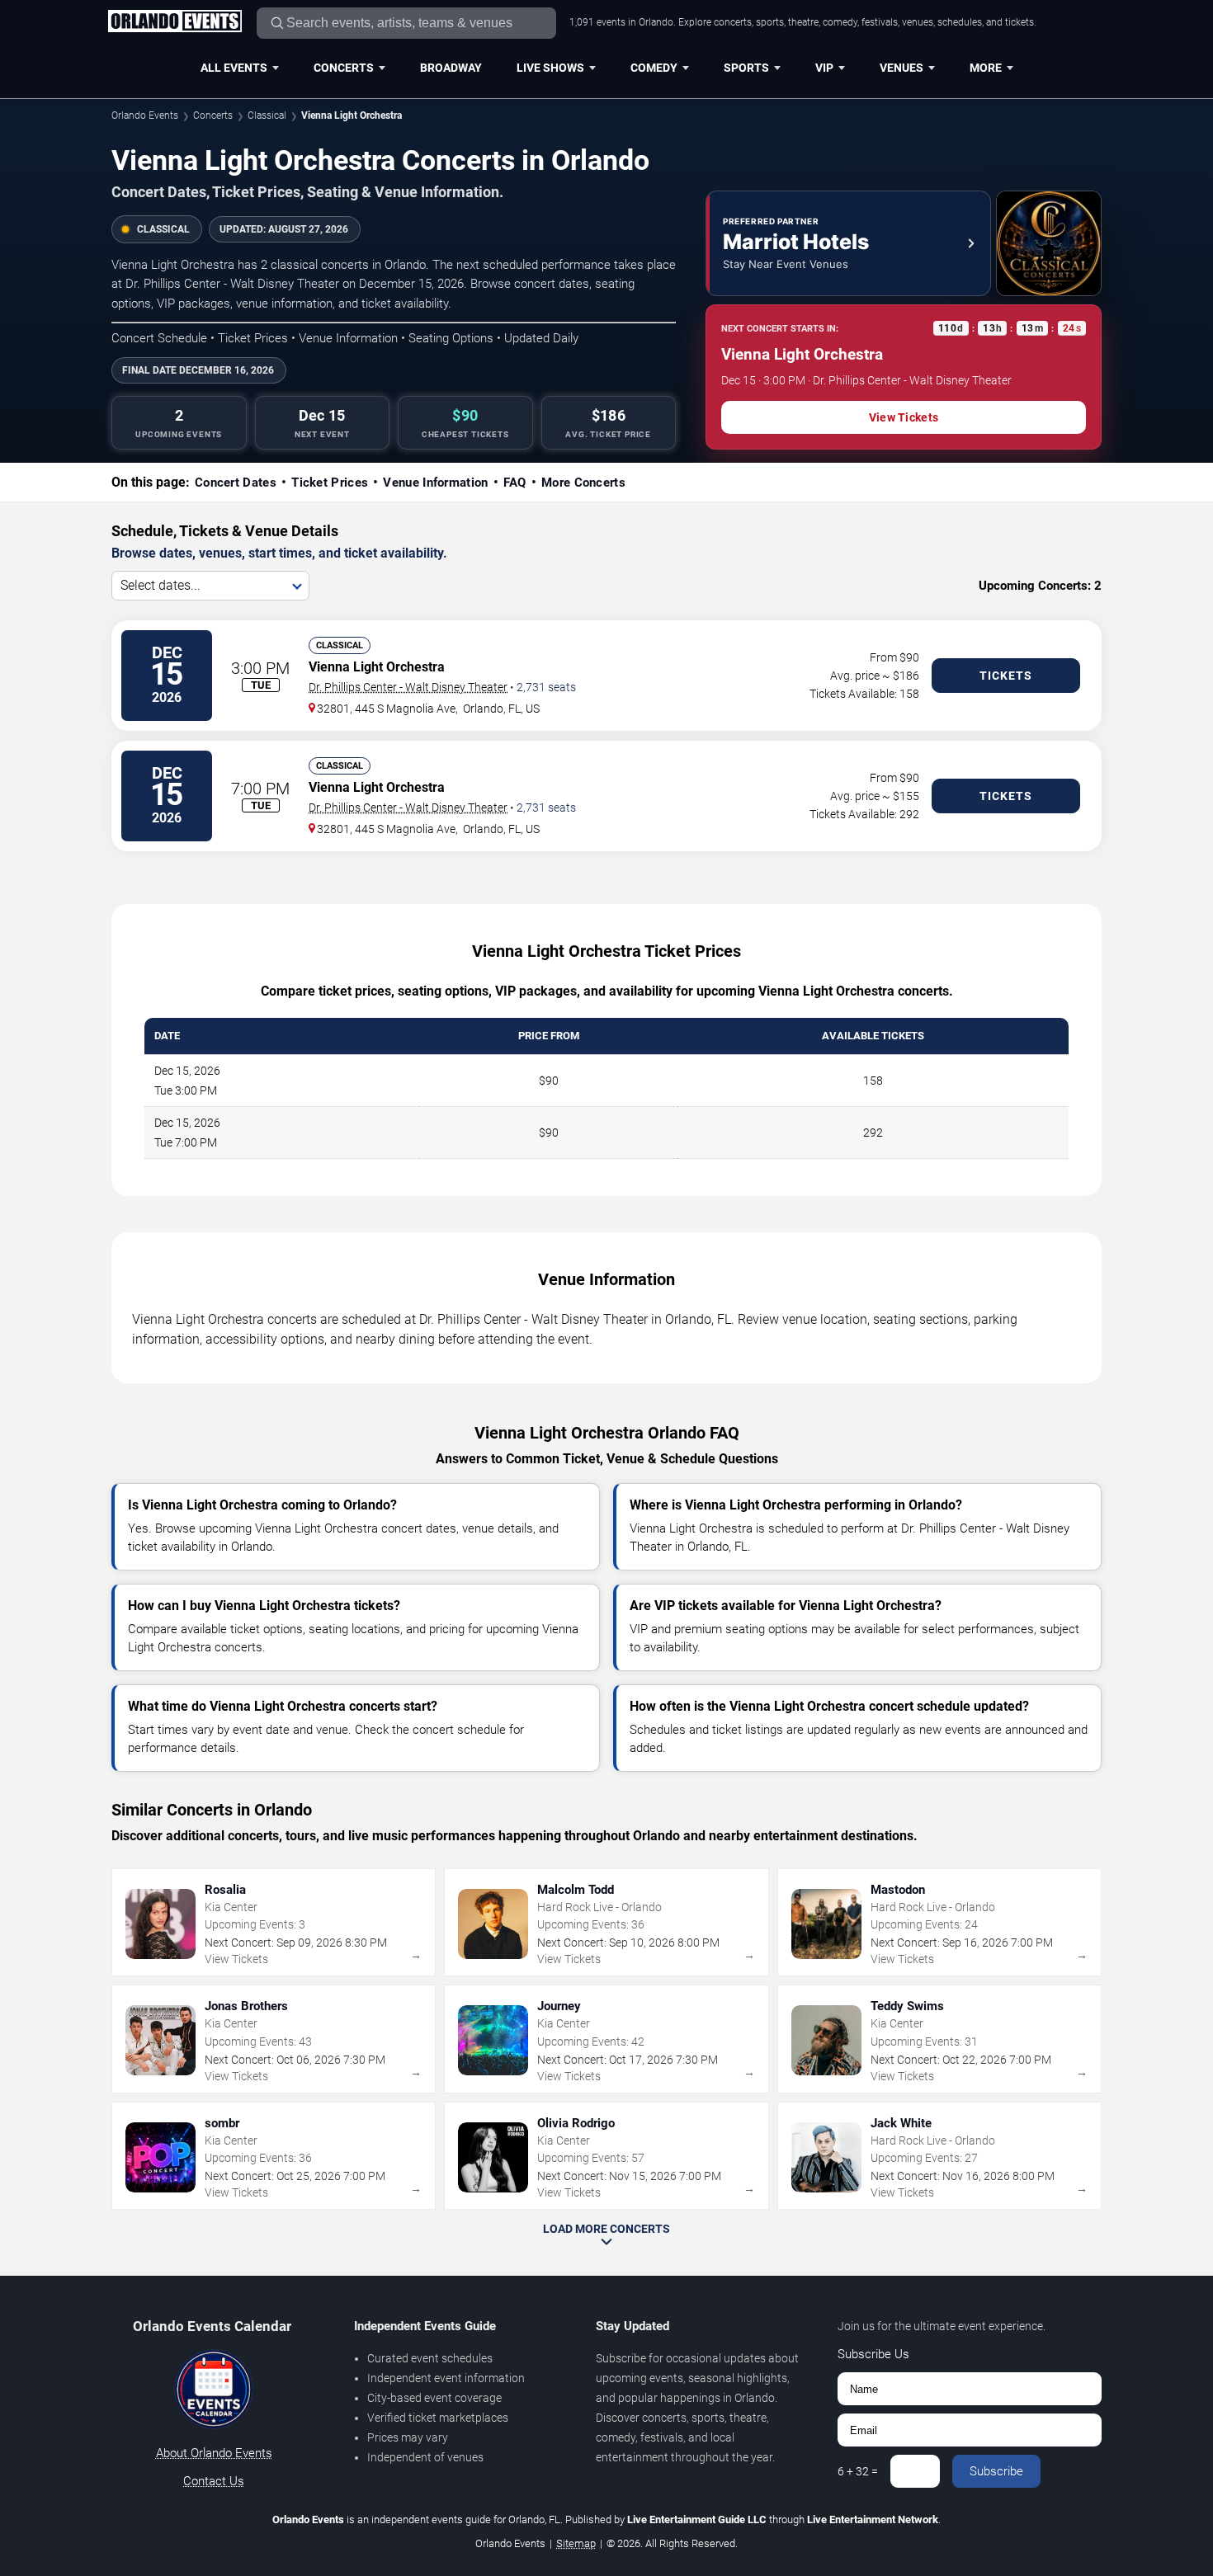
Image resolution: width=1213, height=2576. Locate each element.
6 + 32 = (858, 2471)
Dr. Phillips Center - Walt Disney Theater (408, 687)
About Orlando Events (214, 2453)
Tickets (1006, 676)
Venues (901, 68)
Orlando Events (145, 115)
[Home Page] (175, 22)
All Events (234, 68)
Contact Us (214, 2481)
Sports (746, 68)
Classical (267, 115)
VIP (824, 68)
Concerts (344, 68)
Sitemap (576, 2543)
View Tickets (904, 417)
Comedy (654, 68)
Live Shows (550, 68)
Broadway (451, 68)
